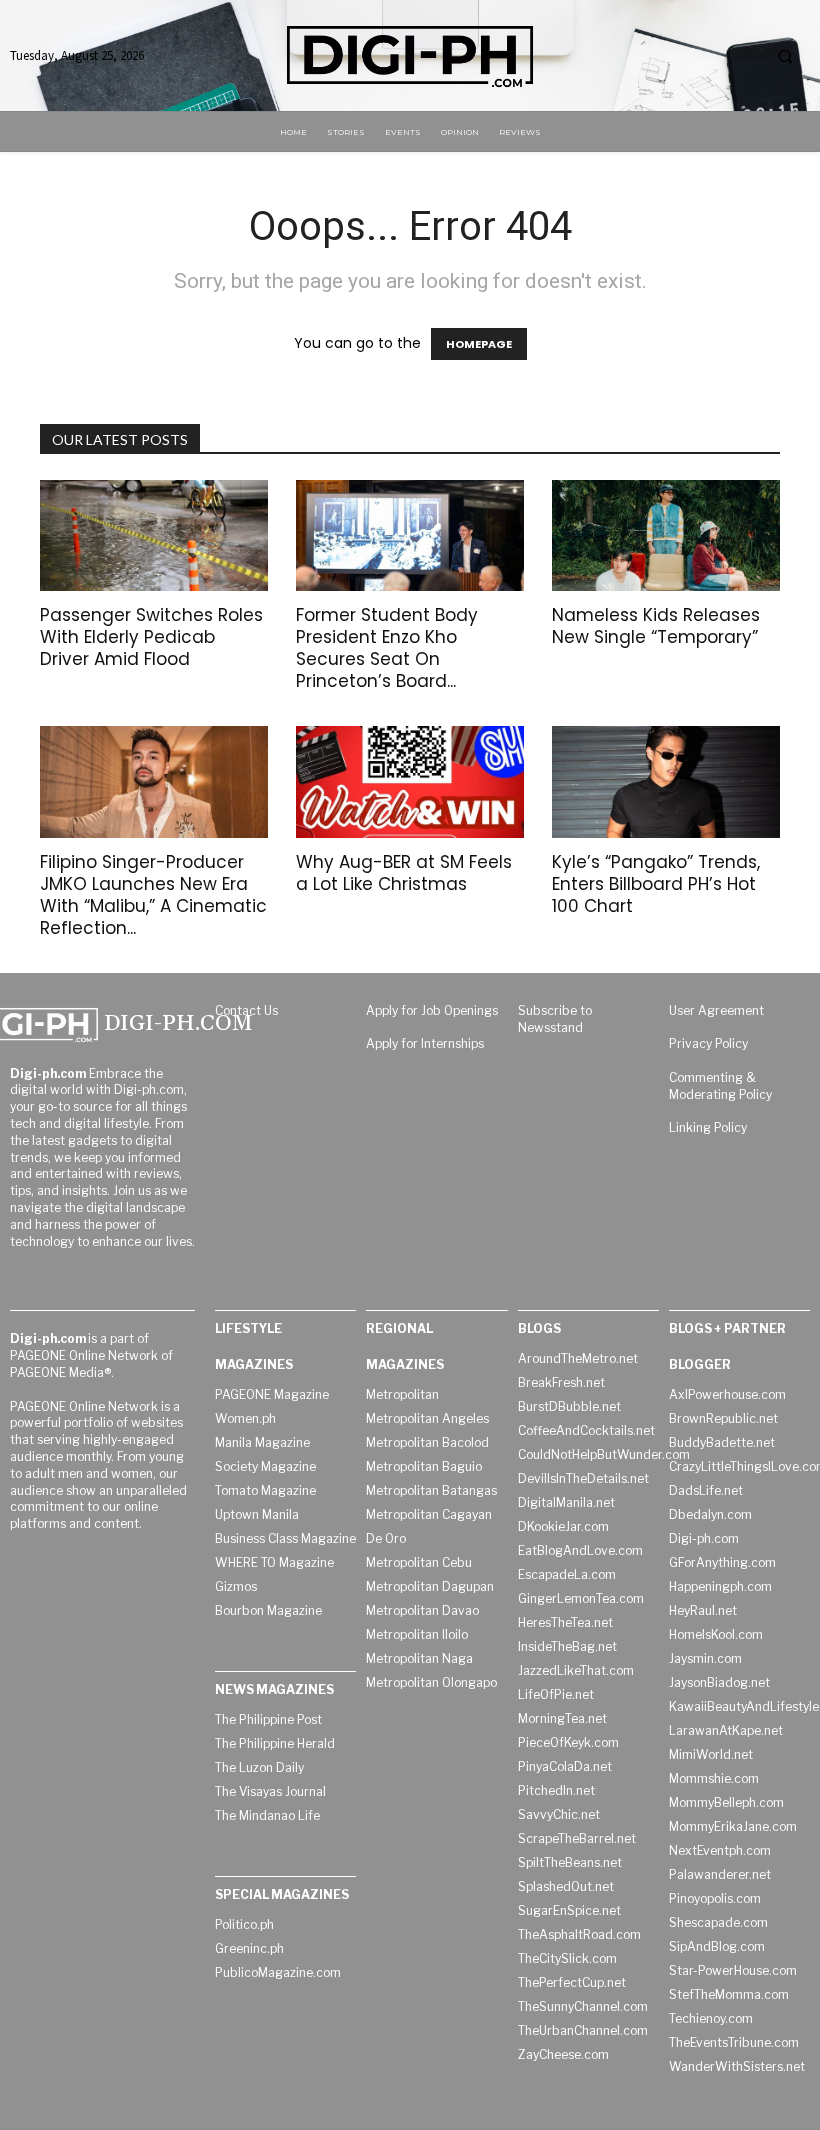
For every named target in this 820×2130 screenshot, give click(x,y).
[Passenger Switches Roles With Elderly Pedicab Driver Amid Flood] (154, 536)
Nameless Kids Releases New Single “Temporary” (656, 626)
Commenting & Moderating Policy (720, 1086)
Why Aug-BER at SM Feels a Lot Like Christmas (404, 873)
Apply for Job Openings (432, 1010)
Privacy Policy (708, 1043)
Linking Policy (708, 1127)
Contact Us (246, 1010)
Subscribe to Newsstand (555, 1019)
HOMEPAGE (479, 344)
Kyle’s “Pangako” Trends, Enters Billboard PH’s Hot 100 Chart (656, 884)
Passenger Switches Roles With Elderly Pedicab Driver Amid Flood (151, 637)
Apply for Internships (425, 1043)
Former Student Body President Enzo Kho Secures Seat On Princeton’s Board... (387, 648)
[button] (785, 56)
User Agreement (716, 1010)
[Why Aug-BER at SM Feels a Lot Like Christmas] (410, 782)
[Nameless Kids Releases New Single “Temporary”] (666, 536)
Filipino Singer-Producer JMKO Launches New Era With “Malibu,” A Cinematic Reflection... (153, 895)
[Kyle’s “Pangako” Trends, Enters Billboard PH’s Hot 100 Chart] (666, 782)
